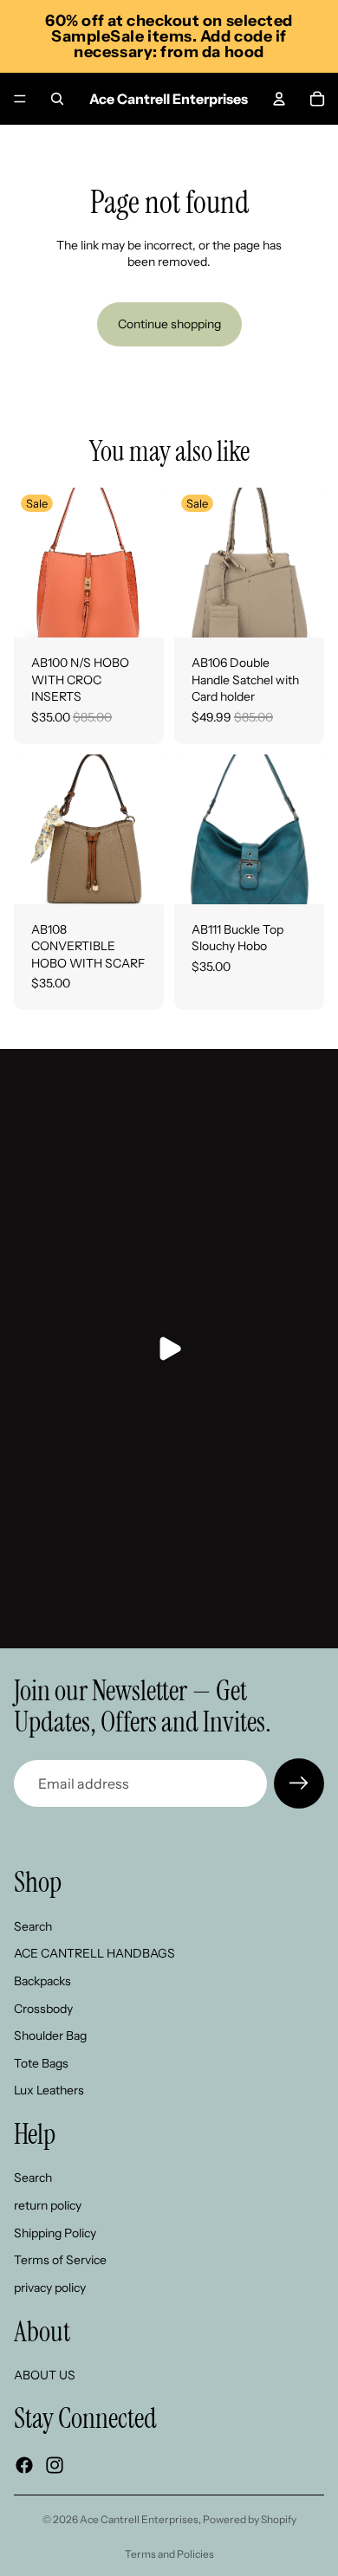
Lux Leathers (49, 2090)
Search (33, 1926)
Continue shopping (169, 324)
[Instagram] (55, 2465)
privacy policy (50, 2288)
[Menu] (20, 99)
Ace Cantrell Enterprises (139, 2519)
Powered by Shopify (250, 2519)
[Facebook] (24, 2465)
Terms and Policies (169, 2554)
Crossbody (43, 2008)
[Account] (279, 99)
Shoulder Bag (50, 2036)
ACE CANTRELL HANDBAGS (94, 1953)
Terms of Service (60, 2260)
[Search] (57, 99)
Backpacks (42, 1981)
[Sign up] (299, 1783)
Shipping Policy (55, 2232)
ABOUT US (45, 2375)
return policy (48, 2205)
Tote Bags (41, 2063)
